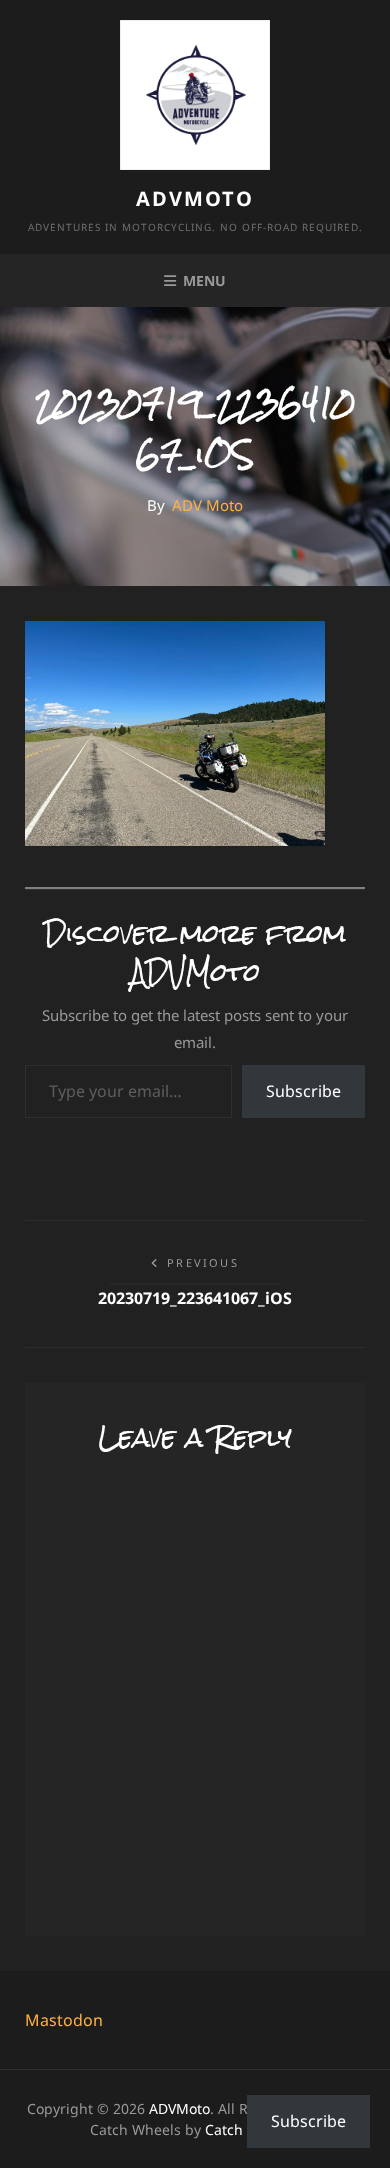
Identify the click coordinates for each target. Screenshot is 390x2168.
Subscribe (303, 1091)
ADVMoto (195, 198)
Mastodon (64, 2020)
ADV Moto (207, 505)
